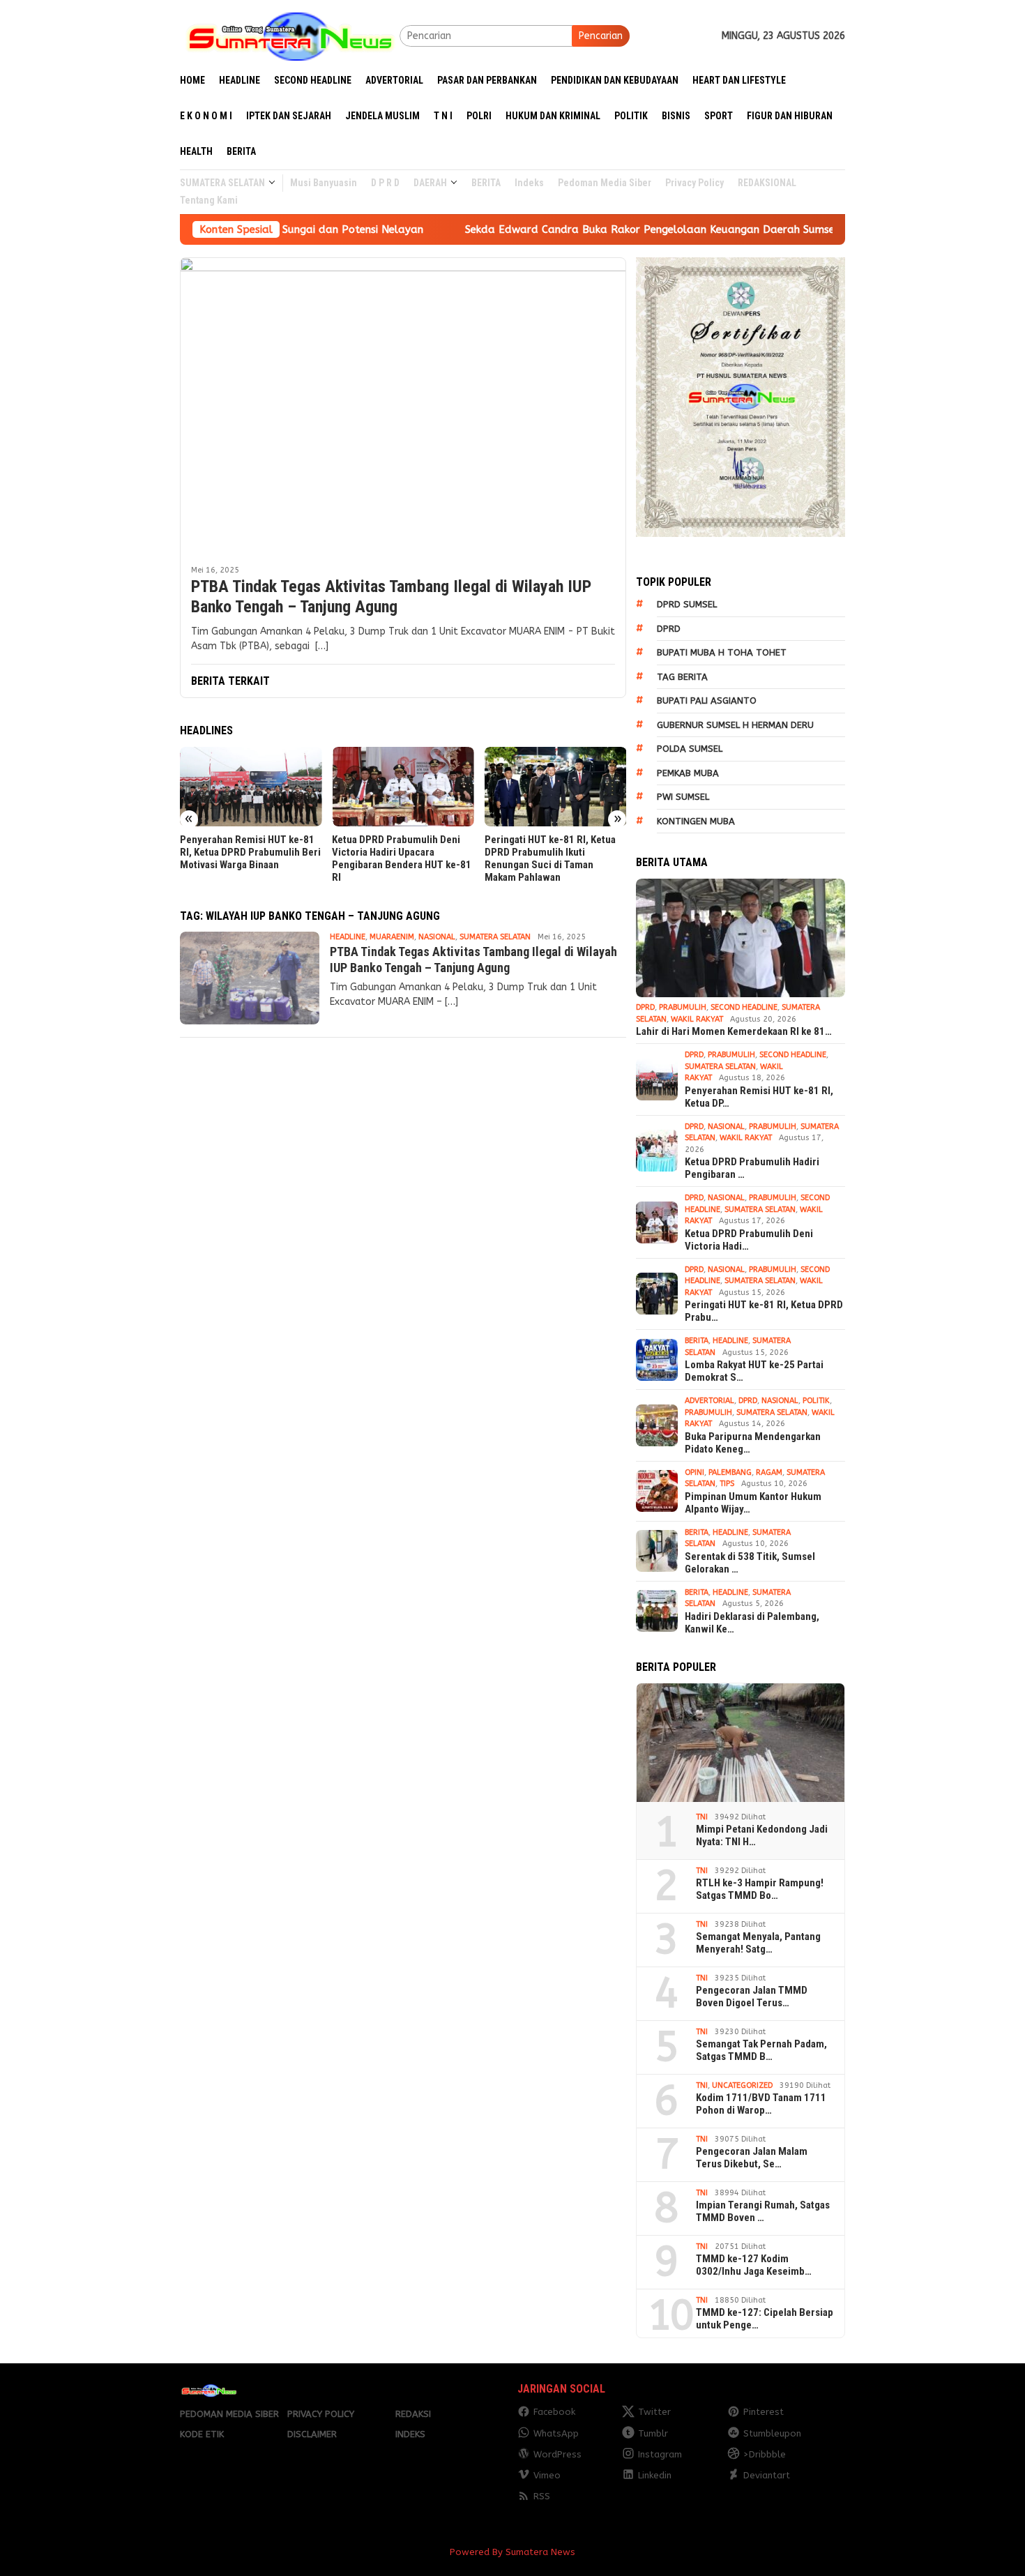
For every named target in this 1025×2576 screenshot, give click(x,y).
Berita (697, 1341)
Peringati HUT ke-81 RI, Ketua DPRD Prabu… (764, 1311)
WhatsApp (556, 2433)
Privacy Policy (321, 2414)
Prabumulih (683, 1007)
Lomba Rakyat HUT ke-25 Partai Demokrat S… (754, 1371)
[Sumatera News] (290, 35)
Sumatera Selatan (495, 937)
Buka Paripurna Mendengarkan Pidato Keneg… (753, 1443)
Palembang (730, 1472)
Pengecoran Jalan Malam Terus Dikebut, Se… (752, 2158)
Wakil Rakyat (697, 1019)
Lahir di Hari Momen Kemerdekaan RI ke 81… (734, 1031)
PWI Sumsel (683, 797)
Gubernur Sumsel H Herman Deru (735, 725)
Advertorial (709, 1401)
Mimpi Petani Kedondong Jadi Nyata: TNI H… (762, 1835)
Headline (348, 937)
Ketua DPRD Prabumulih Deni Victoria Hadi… (749, 1240)
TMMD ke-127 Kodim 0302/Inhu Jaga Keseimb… (754, 2265)
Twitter (654, 2412)
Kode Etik (202, 2434)
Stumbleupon (772, 2433)
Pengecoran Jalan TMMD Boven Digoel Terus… (752, 1997)
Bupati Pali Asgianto (707, 700)
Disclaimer (312, 2434)
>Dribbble (765, 2454)
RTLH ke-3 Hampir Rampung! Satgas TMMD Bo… (760, 1889)
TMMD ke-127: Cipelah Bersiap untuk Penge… (765, 2319)
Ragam (769, 1472)
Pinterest (764, 2412)
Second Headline (744, 1007)
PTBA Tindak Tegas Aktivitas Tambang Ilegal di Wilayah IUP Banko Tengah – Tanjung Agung (391, 597)
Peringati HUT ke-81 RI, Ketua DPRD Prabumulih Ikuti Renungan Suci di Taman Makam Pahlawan (550, 858)
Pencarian (601, 36)
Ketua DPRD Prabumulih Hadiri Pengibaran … (752, 1168)
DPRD (669, 629)
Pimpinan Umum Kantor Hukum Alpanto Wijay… (753, 1503)
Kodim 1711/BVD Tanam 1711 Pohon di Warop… (761, 2104)
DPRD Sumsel (687, 604)
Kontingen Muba (696, 821)
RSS (542, 2496)
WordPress (557, 2454)
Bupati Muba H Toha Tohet (722, 652)
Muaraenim (392, 937)
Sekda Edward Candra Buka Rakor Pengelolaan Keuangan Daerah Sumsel (561, 229)
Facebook (554, 2412)
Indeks (410, 2434)
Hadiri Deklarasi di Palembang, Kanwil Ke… (752, 1623)
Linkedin (655, 2475)
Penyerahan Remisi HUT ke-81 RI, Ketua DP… (759, 1097)
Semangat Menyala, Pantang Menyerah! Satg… (758, 1943)
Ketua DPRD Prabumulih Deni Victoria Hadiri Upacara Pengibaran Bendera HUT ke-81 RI (402, 858)
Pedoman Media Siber (229, 2414)
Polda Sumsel (690, 749)
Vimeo (547, 2475)
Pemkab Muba (688, 773)
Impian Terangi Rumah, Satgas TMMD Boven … (763, 2211)
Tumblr (653, 2433)
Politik (816, 1401)
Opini (694, 1472)
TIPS (727, 1484)
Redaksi (413, 2414)
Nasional (437, 937)
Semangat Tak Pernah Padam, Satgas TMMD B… (761, 2050)
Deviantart (767, 2475)
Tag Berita (682, 677)
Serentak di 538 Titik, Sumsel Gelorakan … (750, 1563)
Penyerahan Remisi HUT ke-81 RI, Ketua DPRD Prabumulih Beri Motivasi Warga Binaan (250, 852)
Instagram (660, 2454)
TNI (702, 1817)
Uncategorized (742, 2085)
